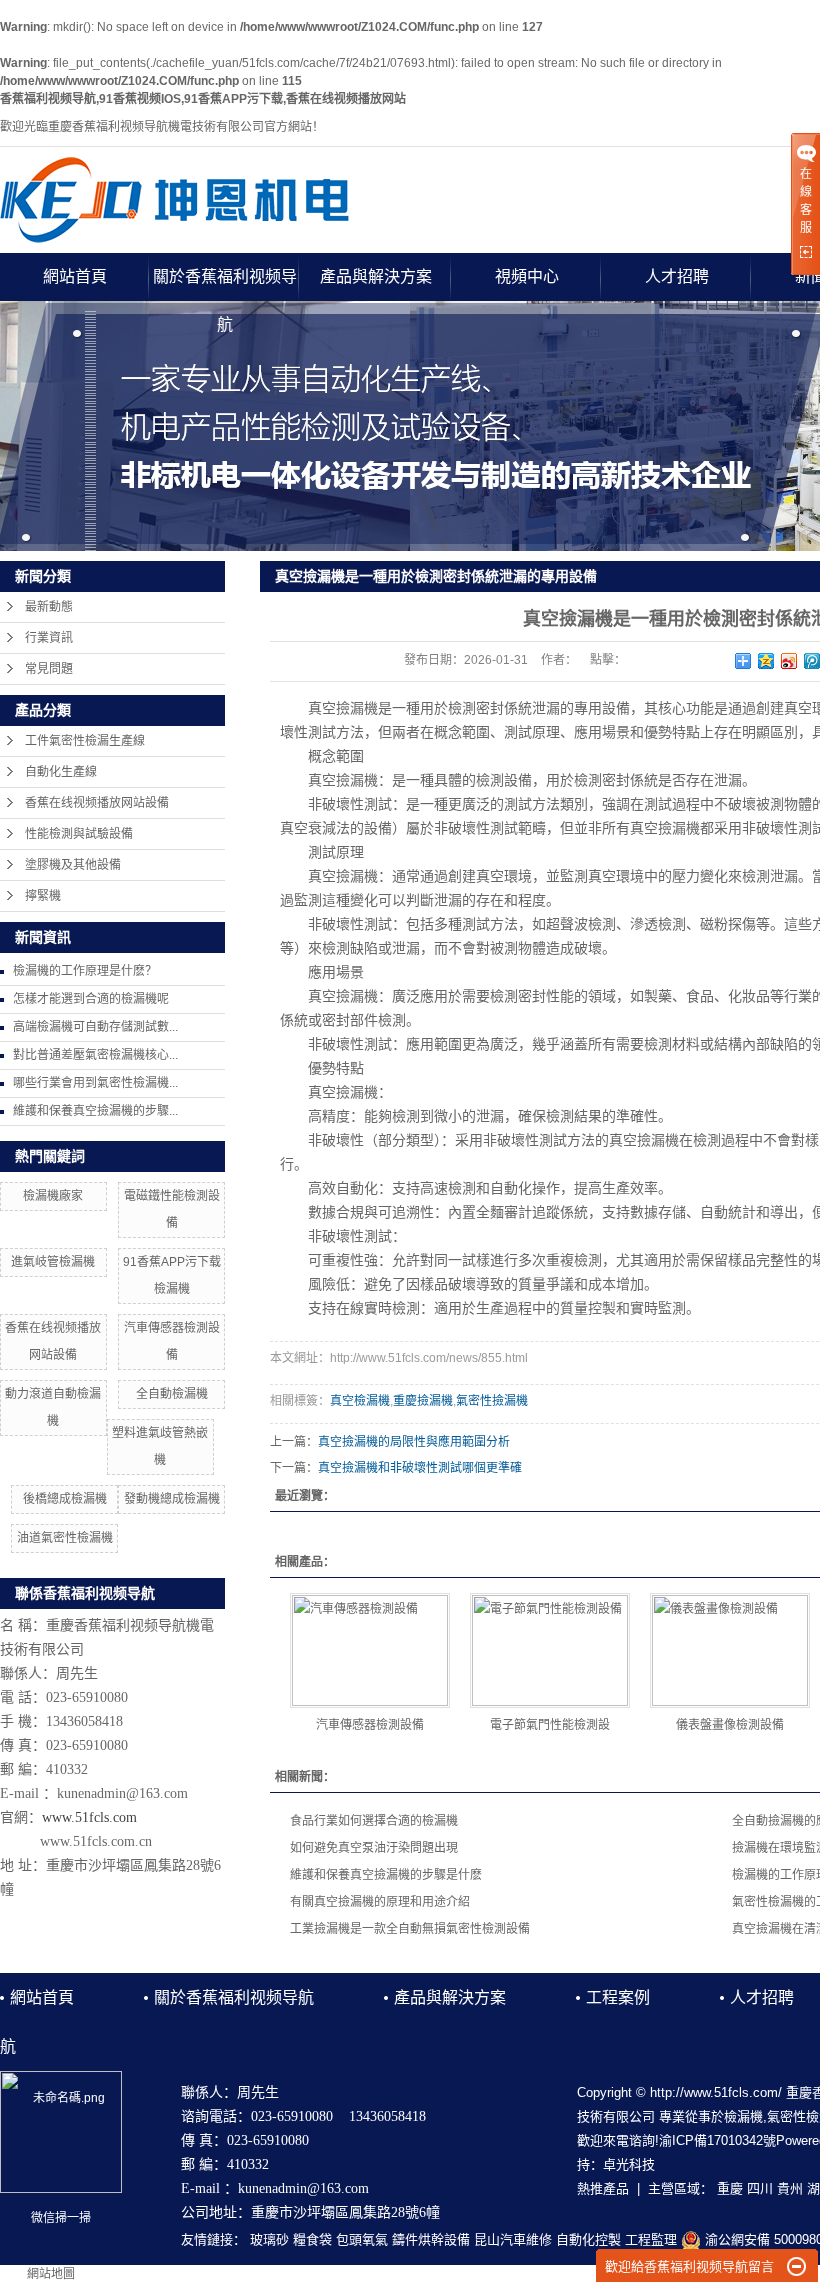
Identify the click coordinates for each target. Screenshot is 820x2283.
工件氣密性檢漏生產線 (85, 741)
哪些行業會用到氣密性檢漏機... (95, 1083)
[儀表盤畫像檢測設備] (730, 1650)
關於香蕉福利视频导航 (225, 284)
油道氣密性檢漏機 (65, 1538)
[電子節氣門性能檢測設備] (550, 1650)
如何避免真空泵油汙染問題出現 (374, 1848)
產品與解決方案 (376, 276)
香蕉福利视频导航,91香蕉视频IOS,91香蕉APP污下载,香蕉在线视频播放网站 (203, 99)
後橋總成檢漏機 (65, 1499)
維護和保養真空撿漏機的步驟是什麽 (386, 1875)
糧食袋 (312, 2239)
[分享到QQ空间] (766, 661)
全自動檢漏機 (172, 1394)
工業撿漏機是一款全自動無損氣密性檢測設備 (410, 1929)
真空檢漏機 (360, 1401)
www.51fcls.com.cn (96, 1841)
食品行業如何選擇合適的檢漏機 (374, 1821)
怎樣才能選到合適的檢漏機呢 (91, 999)
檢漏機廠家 (53, 1196)
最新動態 (49, 607)
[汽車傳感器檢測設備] (370, 1650)
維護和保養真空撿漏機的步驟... (95, 1111)
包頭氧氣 (362, 2239)
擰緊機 (43, 896)
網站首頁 (75, 276)
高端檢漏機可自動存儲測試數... (95, 1027)
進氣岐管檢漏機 (53, 1262)
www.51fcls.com (89, 1817)
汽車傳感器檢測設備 (370, 1725)
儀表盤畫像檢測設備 (730, 1725)
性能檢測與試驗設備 (79, 834)
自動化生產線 (61, 772)
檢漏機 (743, 2116)
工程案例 (618, 1997)
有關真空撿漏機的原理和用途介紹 (380, 1902)
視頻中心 (527, 276)
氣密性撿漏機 (492, 1401)
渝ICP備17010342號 (717, 2140)
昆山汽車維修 (513, 2239)
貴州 (790, 2188)
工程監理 (651, 2239)
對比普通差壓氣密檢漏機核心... (95, 1055)
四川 (760, 2188)
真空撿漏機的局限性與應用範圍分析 (414, 1442)
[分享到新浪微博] (789, 661)
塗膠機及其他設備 (73, 865)
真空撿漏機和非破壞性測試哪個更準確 (420, 1468)
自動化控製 (588, 2239)
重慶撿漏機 (423, 1401)
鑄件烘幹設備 (431, 2239)
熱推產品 (603, 2188)
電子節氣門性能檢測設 (550, 1725)
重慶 (730, 2188)
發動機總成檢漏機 (172, 1499)
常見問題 (49, 669)
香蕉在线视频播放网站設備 (97, 803)
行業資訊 (49, 638)
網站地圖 (51, 2274)
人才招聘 (677, 276)
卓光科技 (629, 2164)
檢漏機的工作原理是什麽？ (85, 971)
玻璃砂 (269, 2239)
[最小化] (796, 2267)
